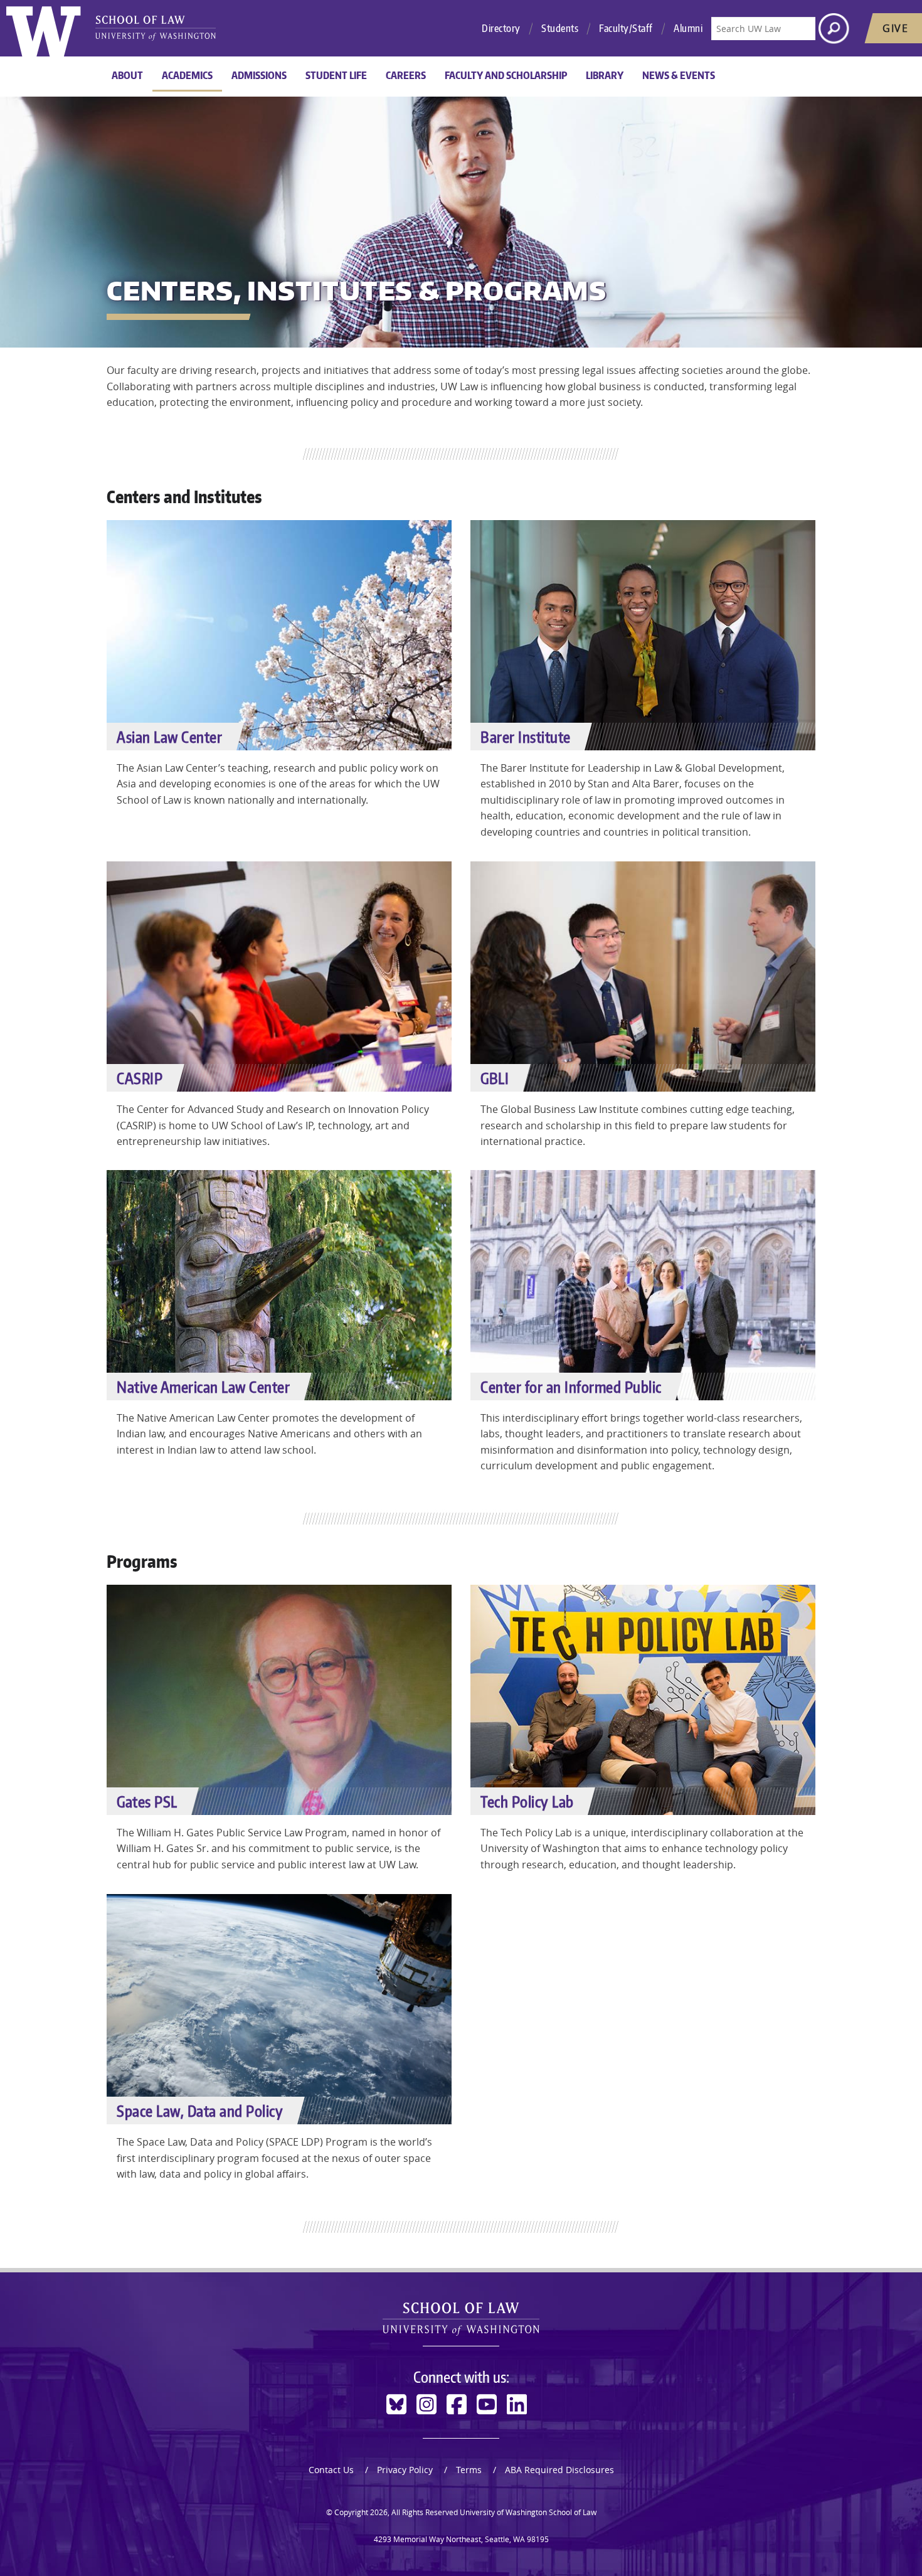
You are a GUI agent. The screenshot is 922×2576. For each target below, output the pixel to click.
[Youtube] (487, 2404)
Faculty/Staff (626, 28)
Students (560, 28)
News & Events (679, 75)
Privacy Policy (405, 2470)
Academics (187, 75)
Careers (406, 75)
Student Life (336, 75)
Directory (501, 28)
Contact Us (331, 2470)
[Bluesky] (396, 2404)
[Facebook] (457, 2404)
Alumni (688, 28)
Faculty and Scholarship (506, 75)
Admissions (259, 75)
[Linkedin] (517, 2404)
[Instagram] (427, 2404)
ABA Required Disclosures (559, 2470)
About (127, 75)
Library (605, 75)
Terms (469, 2470)
